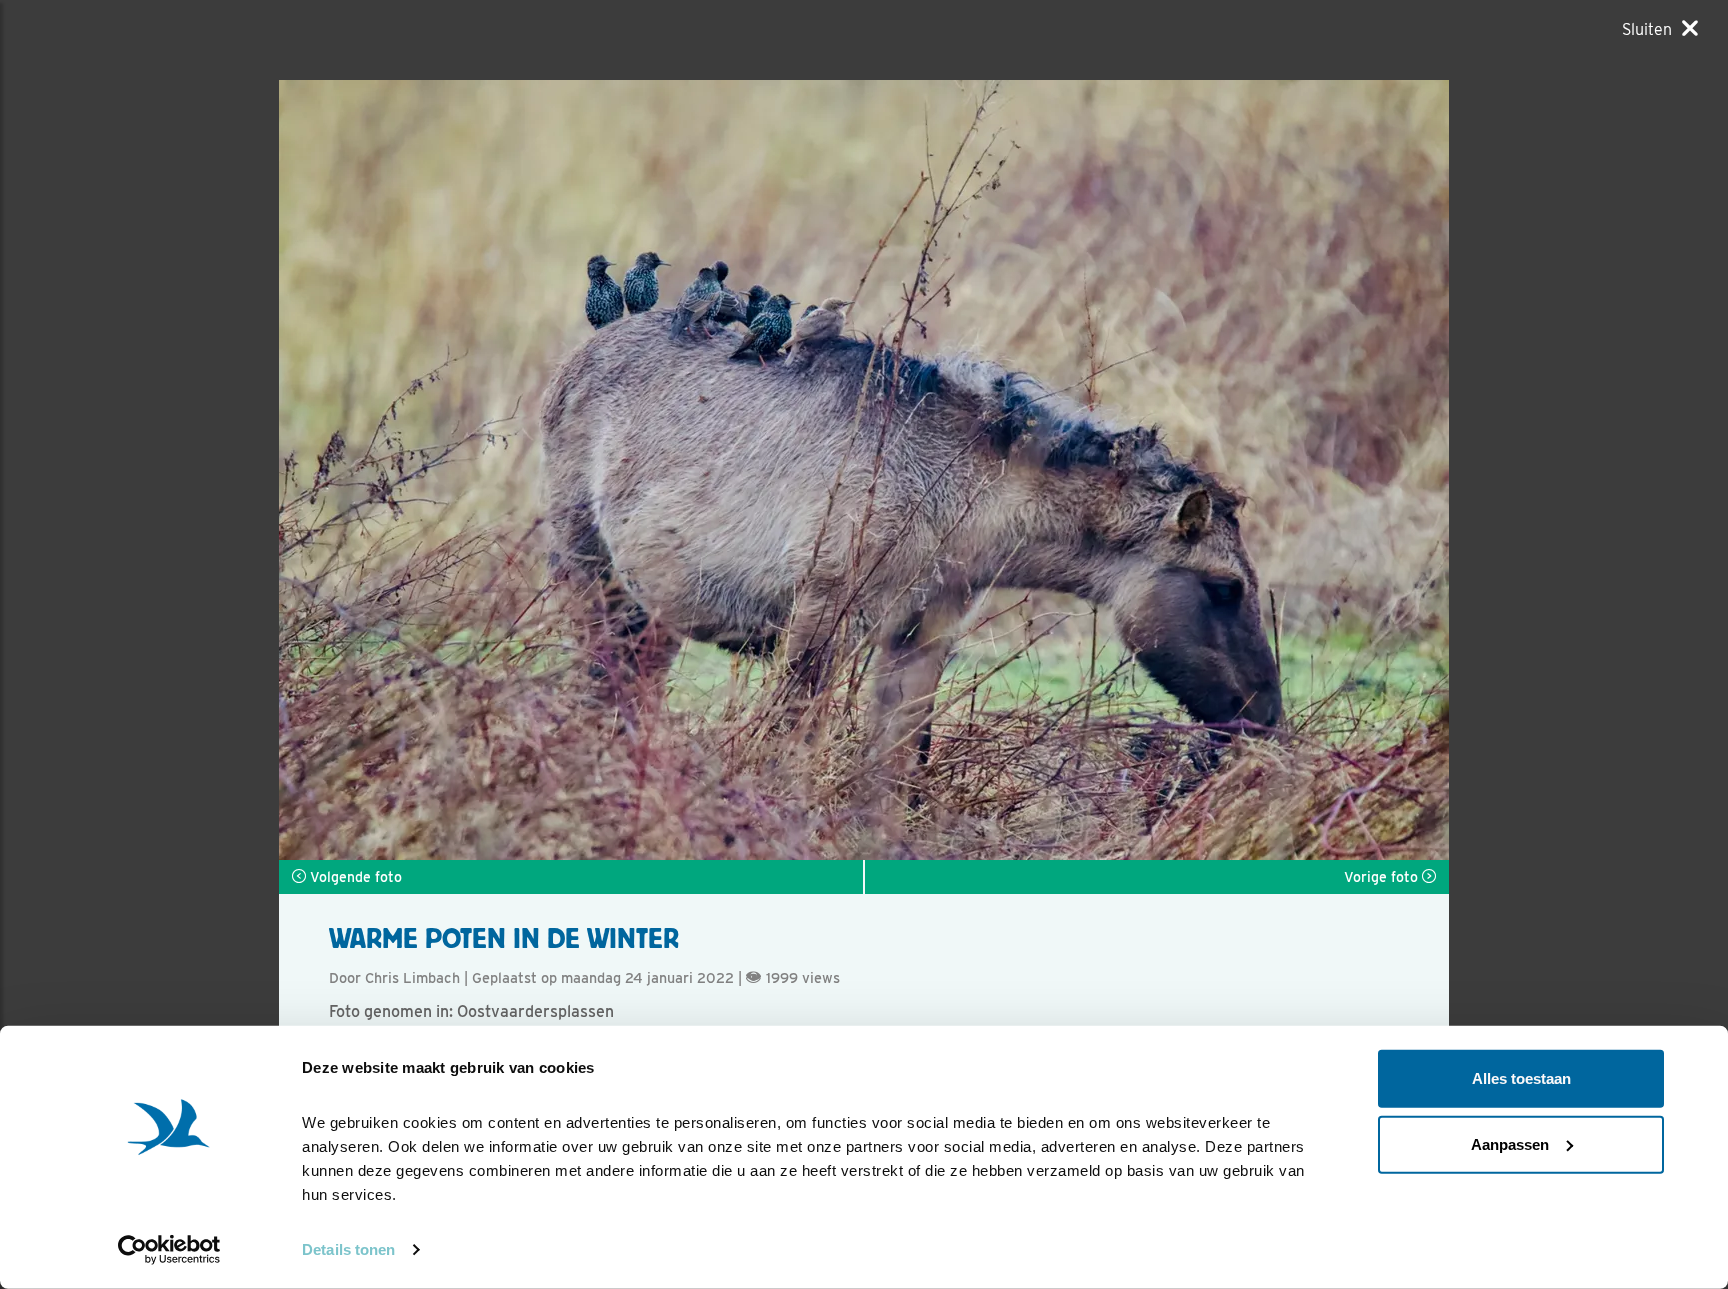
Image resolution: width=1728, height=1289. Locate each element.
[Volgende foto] (571, 470)
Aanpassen (1510, 1143)
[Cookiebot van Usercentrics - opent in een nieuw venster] (169, 1250)
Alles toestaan (1521, 1078)
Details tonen (348, 1249)
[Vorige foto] (1156, 470)
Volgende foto (354, 877)
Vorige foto (1383, 877)
